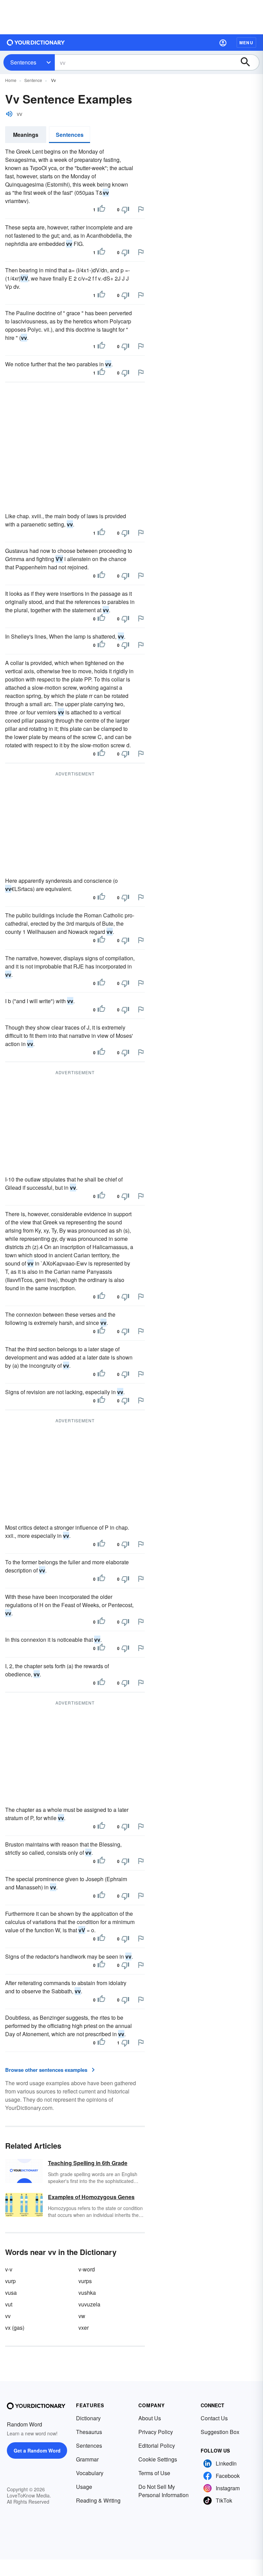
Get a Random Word (37, 2450)
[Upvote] (101, 210)
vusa (11, 2293)
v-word (87, 2269)
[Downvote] (125, 210)
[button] (223, 43)
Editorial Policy (157, 2446)
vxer (84, 2328)
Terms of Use (154, 2473)
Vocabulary (90, 2473)
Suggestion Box (220, 2432)
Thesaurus (89, 2432)
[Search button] (249, 62)
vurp (10, 2281)
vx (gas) (15, 2328)
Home (11, 80)
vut (9, 2304)
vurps (85, 2281)
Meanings (26, 135)
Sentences (23, 62)
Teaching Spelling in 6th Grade (88, 2163)
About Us (150, 2418)
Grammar (87, 2459)
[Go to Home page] (36, 43)
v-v (9, 2269)
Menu (246, 43)
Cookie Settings (158, 2459)
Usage (84, 2487)
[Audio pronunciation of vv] (9, 114)
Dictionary (88, 2418)
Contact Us (214, 2418)
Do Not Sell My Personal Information (164, 2491)
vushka (87, 2293)
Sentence (33, 80)
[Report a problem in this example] (141, 209)
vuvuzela (89, 2304)
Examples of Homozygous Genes (91, 2197)
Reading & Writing (98, 2500)
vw (82, 2316)
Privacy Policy (156, 2432)
